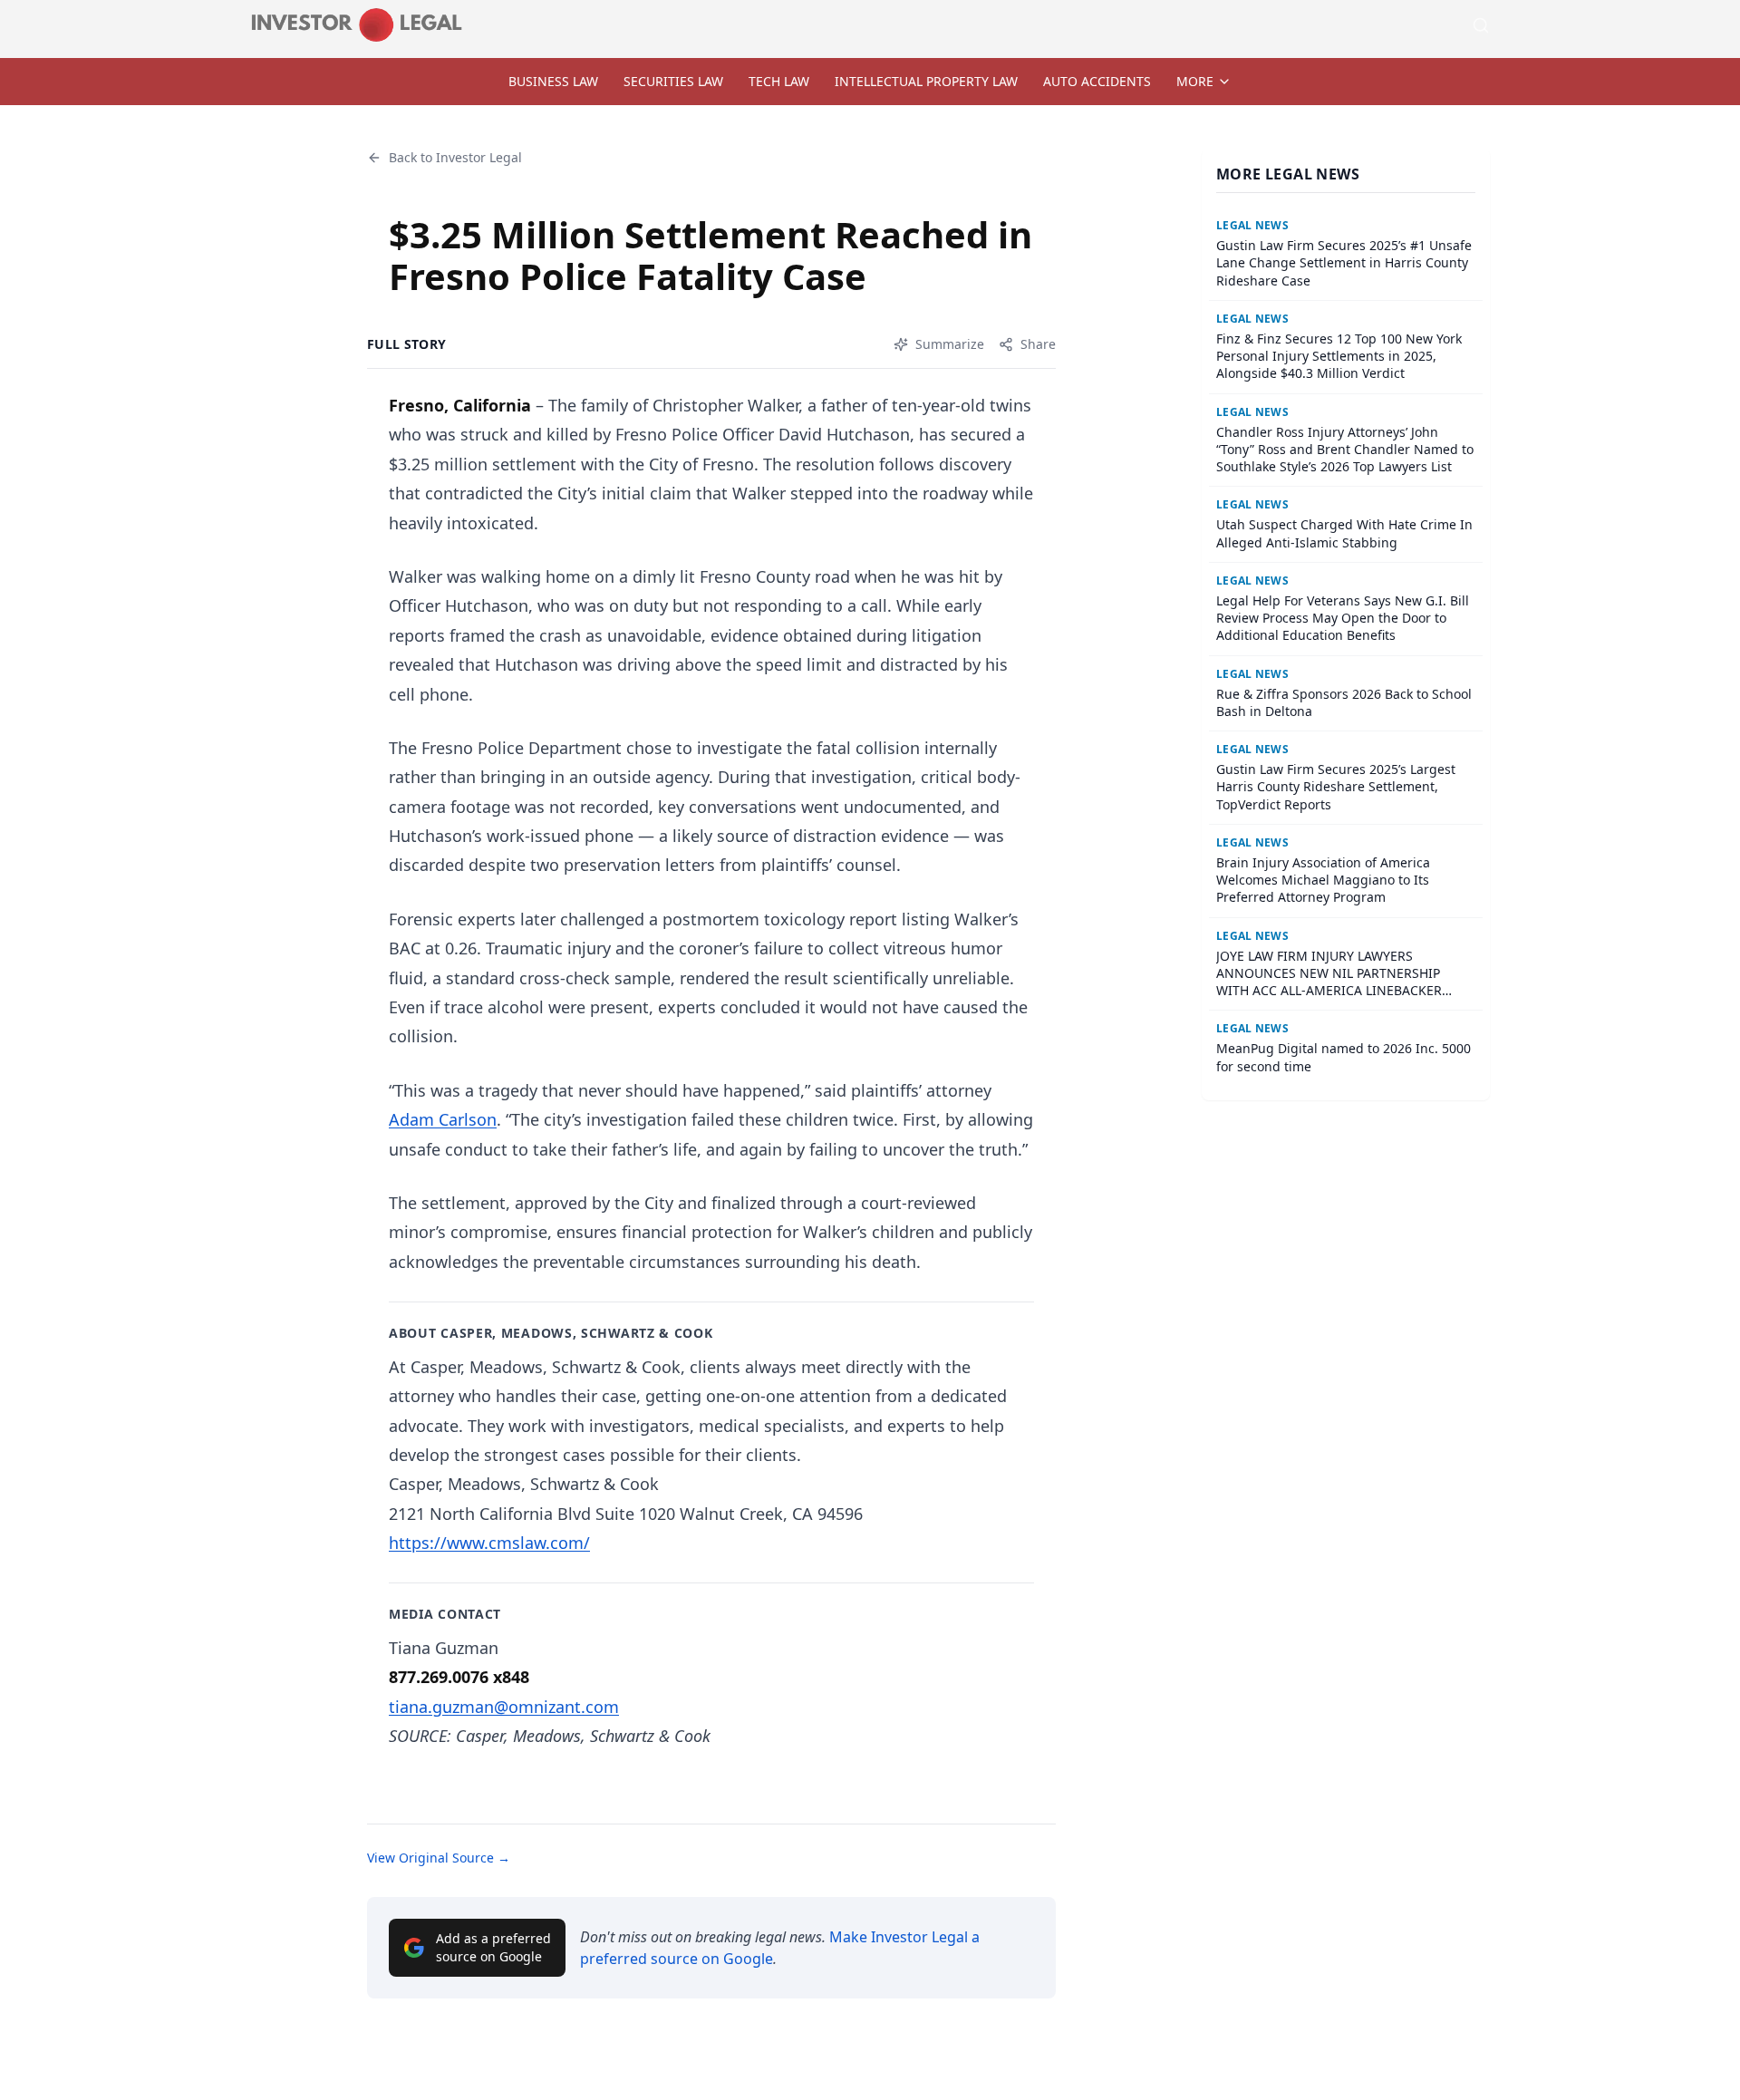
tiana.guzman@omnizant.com (504, 1707)
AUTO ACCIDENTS (1097, 81)
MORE (1195, 81)
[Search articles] (1481, 25)
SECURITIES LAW (673, 81)
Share (1038, 344)
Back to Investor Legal (455, 157)
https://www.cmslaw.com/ (489, 1543)
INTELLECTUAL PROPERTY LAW (926, 81)
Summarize (950, 344)
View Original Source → (439, 1858)
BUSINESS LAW (553, 81)
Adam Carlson (443, 1119)
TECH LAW (779, 81)
